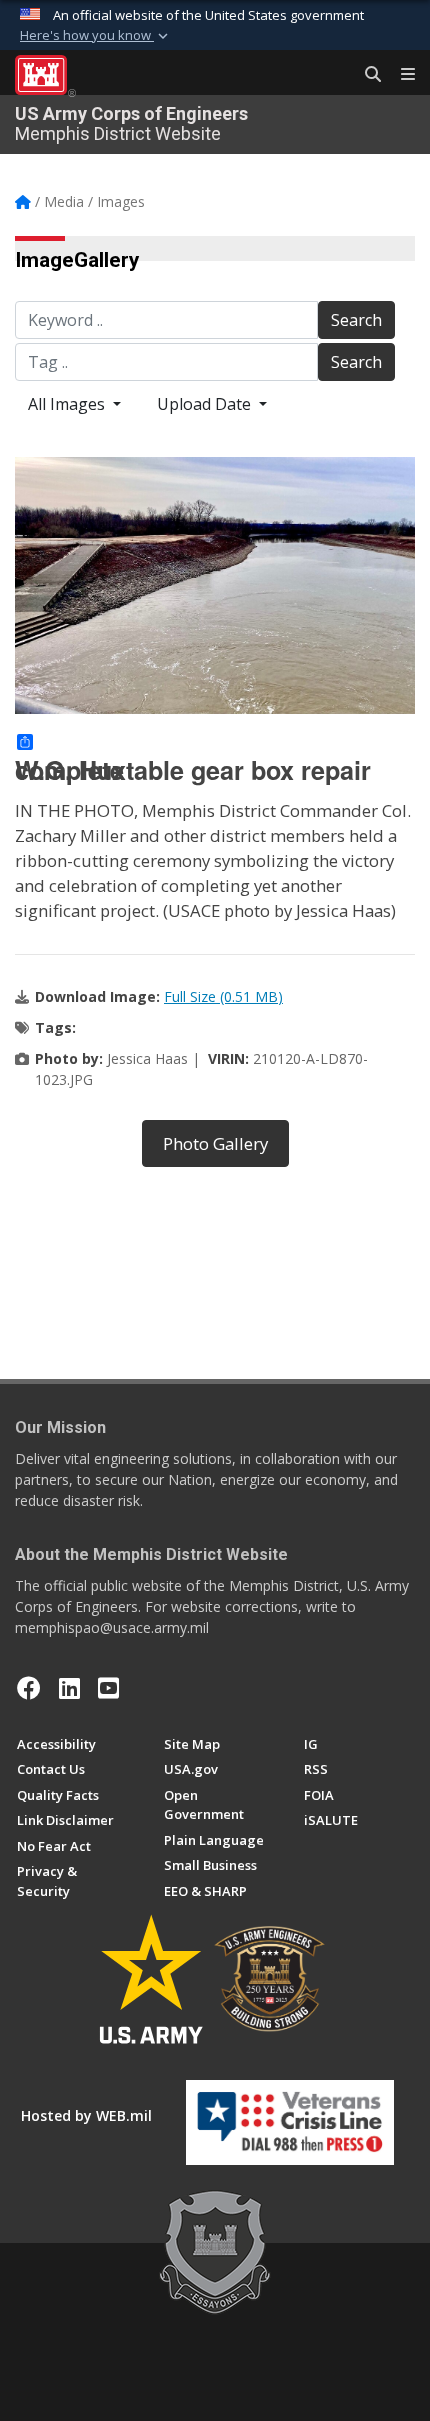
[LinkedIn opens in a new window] (69, 1688)
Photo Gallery (215, 1143)
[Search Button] (366, 75)
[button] (96, 36)
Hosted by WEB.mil (86, 2115)
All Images (68, 404)
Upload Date (206, 404)
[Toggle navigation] (400, 75)
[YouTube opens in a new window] (108, 1688)
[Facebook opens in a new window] (29, 1688)
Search (356, 320)
